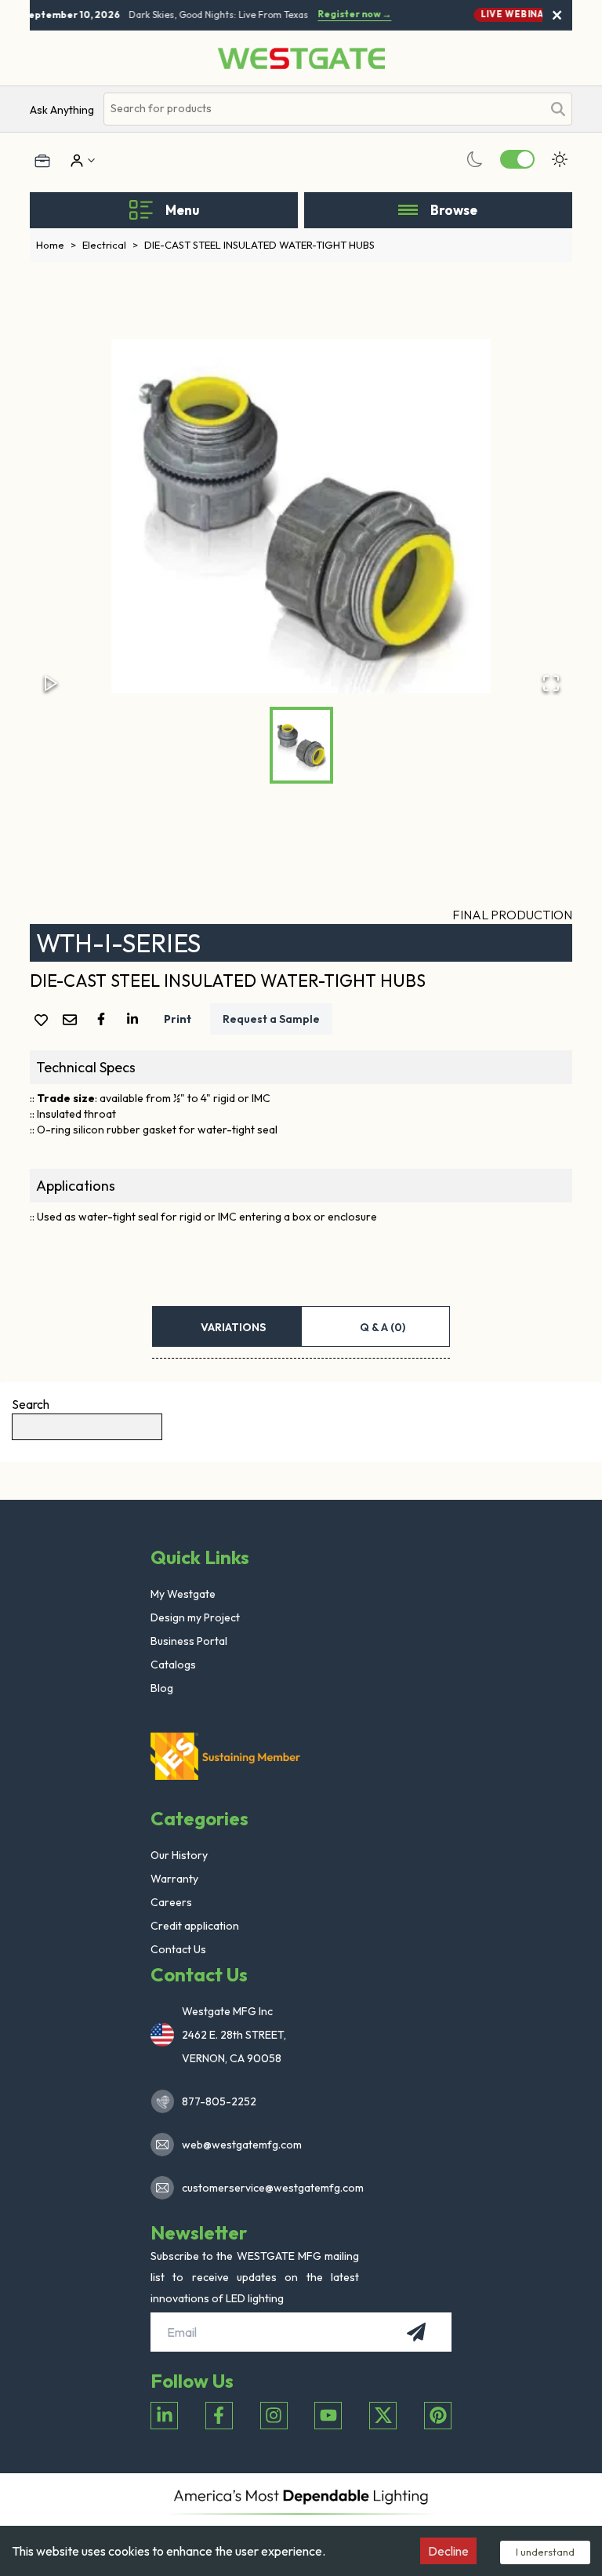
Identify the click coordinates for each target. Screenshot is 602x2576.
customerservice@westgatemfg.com (268, 2188)
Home (56, 245)
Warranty (174, 1879)
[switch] (517, 159)
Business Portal (189, 1641)
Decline (448, 2551)
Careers (171, 1902)
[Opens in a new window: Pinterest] (438, 2416)
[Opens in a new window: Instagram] (274, 2416)
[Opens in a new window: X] (383, 2416)
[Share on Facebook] (104, 1019)
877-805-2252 (219, 2101)
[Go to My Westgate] (75, 161)
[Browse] (408, 210)
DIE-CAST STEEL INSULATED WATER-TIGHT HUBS (259, 245)
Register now (349, 14)
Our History (179, 1855)
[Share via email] (73, 1021)
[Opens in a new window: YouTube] (328, 2416)
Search (31, 1404)
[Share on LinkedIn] (136, 1019)
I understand (545, 2552)
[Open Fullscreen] (551, 683)
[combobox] (323, 109)
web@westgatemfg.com (242, 2145)
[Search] (558, 109)
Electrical (110, 245)
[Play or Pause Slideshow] (51, 683)
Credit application (195, 1926)
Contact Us (178, 1949)
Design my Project (195, 1617)
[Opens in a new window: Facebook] (219, 2416)
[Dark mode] (475, 159)
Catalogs (173, 1665)
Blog (162, 1688)
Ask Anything (62, 110)
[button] (301, 516)
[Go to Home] (301, 58)
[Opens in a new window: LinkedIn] (164, 2416)
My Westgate (183, 1594)
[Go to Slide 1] (301, 745)
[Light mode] (560, 159)
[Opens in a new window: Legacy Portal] (42, 161)
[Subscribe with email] (416, 2332)
